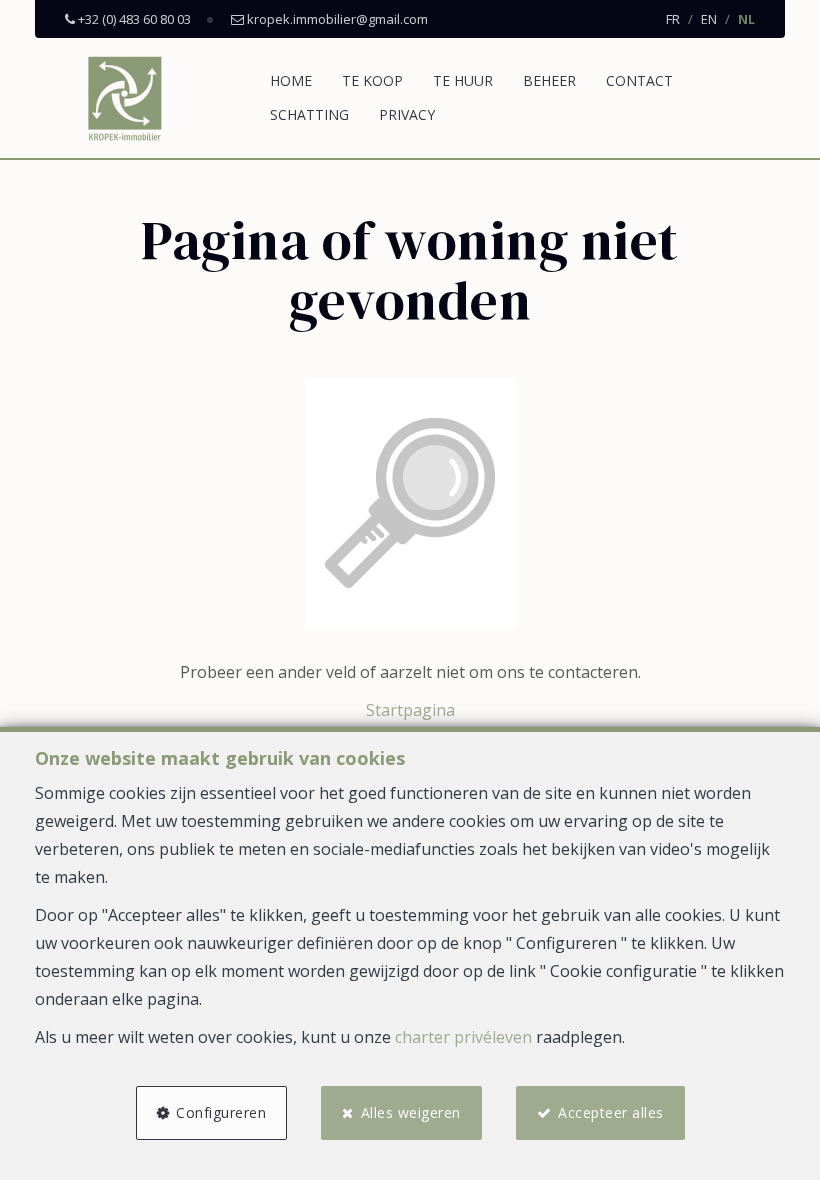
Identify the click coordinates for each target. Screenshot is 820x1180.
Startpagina (410, 710)
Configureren (221, 1112)
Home (291, 80)
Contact (639, 80)
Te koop (372, 80)
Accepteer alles (611, 1112)
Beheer (549, 80)
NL (746, 19)
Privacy (407, 114)
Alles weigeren (411, 1112)
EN (709, 19)
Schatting (309, 114)
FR (673, 19)
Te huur (463, 80)
